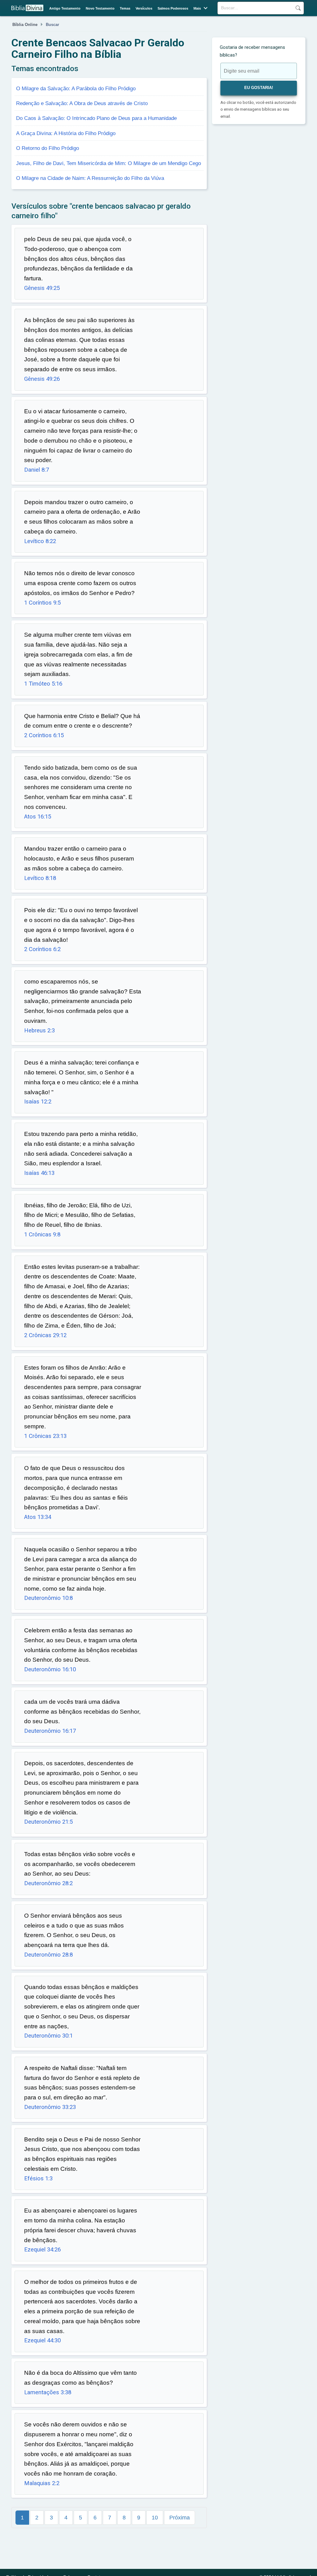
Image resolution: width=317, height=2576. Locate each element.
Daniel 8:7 (37, 470)
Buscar (298, 8)
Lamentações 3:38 (48, 2392)
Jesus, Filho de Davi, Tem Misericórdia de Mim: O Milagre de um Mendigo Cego (109, 163)
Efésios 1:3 (38, 2179)
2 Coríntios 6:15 (44, 735)
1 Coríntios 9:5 (42, 603)
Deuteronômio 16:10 (50, 1669)
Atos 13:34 (38, 1517)
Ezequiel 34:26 (42, 2250)
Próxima (180, 2518)
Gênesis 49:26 (42, 379)
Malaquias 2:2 (42, 2483)
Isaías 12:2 (38, 1102)
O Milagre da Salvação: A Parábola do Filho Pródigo (76, 88)
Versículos (144, 8)
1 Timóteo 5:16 (43, 684)
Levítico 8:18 (40, 878)
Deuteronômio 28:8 (48, 1955)
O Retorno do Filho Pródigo (48, 148)
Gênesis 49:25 (42, 288)
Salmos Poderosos (173, 8)
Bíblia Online (25, 25)
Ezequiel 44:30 (42, 2340)
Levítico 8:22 (40, 541)
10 (155, 2518)
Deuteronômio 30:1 (48, 2036)
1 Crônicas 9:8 (42, 1235)
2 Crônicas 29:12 (45, 1335)
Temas (125, 8)
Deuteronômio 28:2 (48, 1883)
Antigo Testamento (65, 8)
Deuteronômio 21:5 (48, 1822)
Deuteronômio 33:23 (50, 2107)
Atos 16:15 (38, 817)
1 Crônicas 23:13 (45, 1436)
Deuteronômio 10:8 (48, 1598)
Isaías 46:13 (39, 1173)
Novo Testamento (100, 8)
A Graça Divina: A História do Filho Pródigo (66, 133)
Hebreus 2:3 (39, 1031)
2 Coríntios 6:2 (42, 949)
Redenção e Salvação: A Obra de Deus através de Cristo (82, 103)
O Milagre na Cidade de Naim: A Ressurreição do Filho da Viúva (90, 178)
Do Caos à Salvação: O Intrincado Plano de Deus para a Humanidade (96, 118)
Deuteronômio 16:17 (50, 1731)
